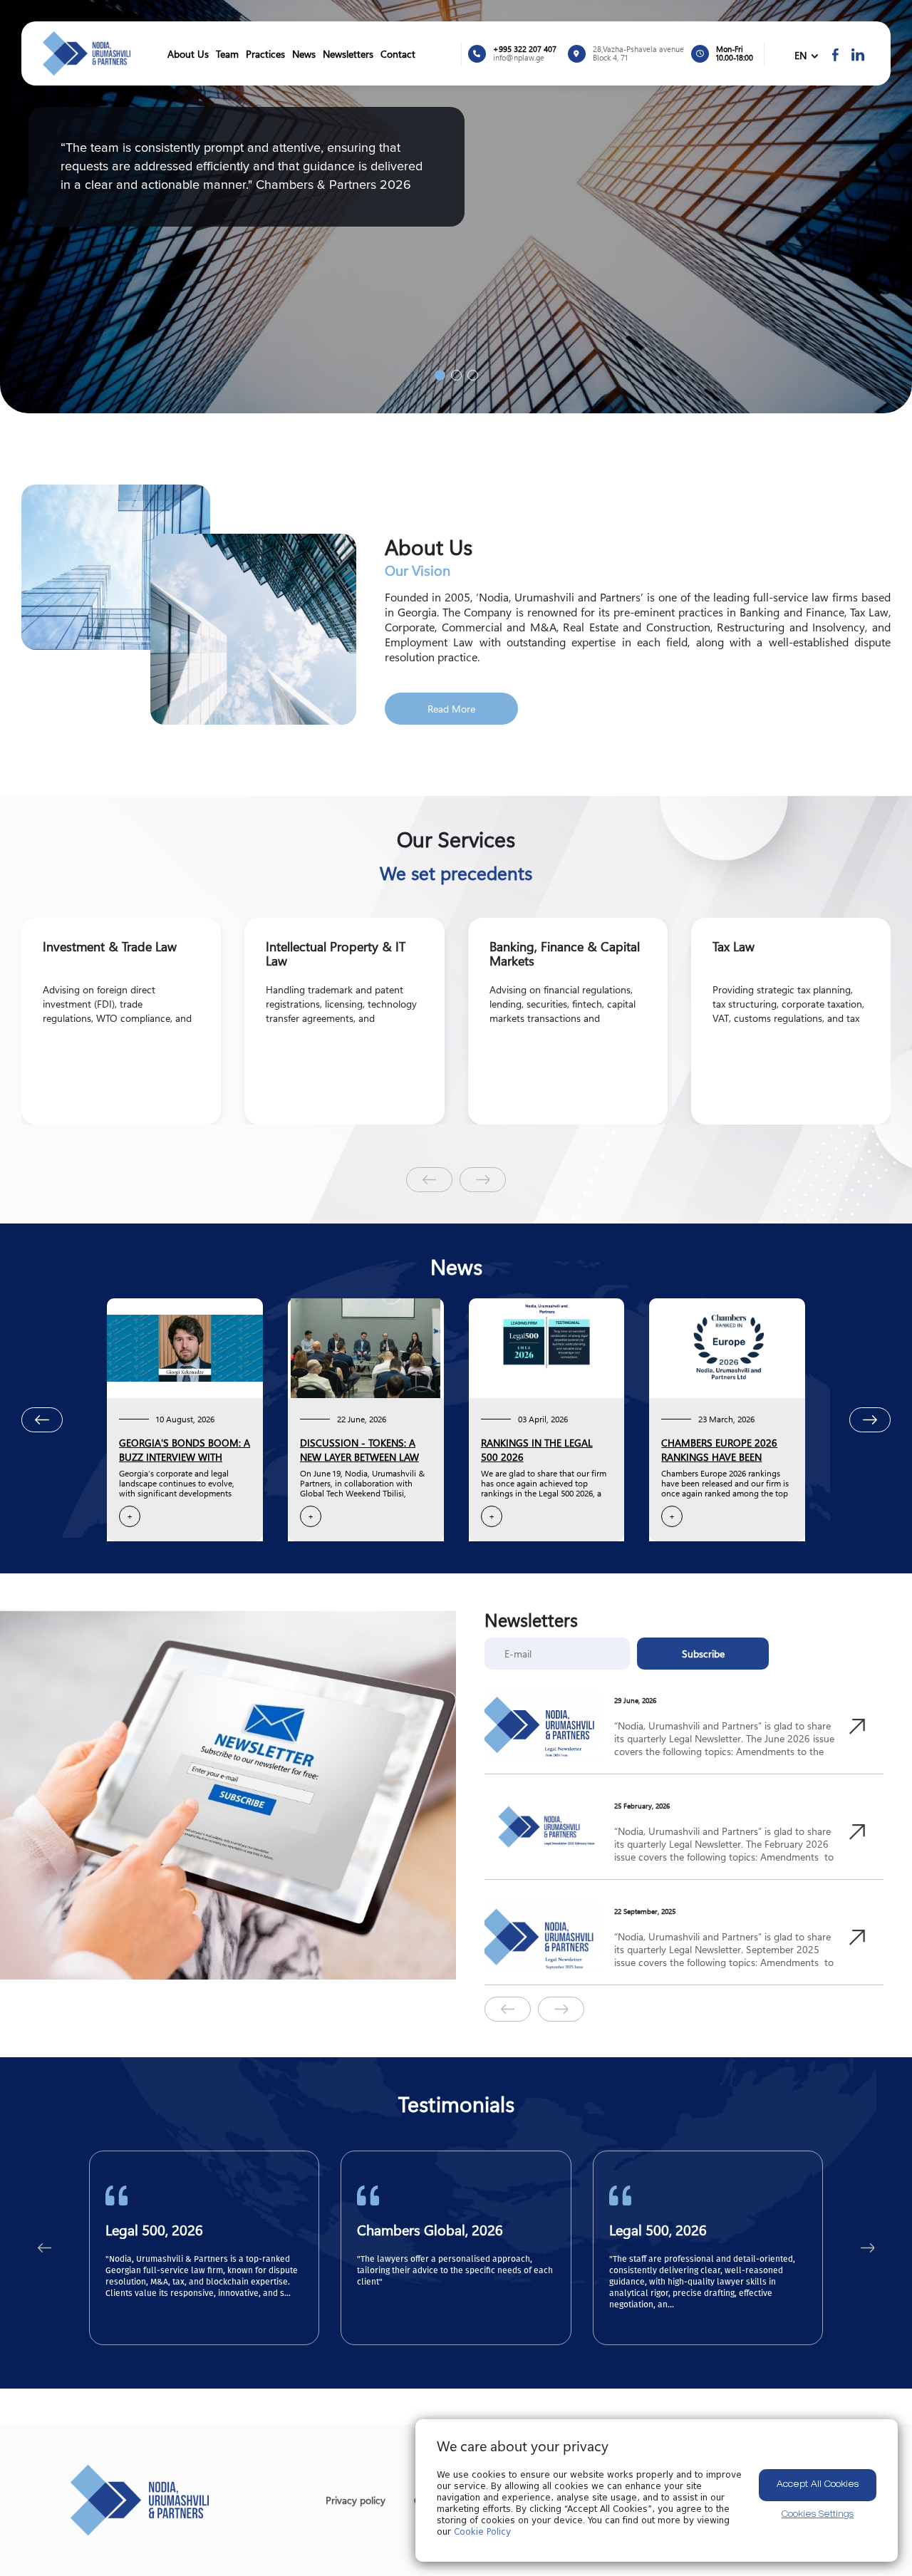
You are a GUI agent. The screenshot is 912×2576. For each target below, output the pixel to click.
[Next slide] (483, 1180)
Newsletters (348, 54)
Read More (451, 709)
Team (227, 54)
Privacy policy (356, 2500)
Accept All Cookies (818, 2485)
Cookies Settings (818, 2515)
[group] (121, 1021)
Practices (265, 54)
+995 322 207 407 (525, 49)
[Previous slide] (429, 1180)
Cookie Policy (482, 2532)
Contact (398, 54)
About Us (188, 54)
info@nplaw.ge (519, 58)
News (304, 54)
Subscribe (703, 1654)
